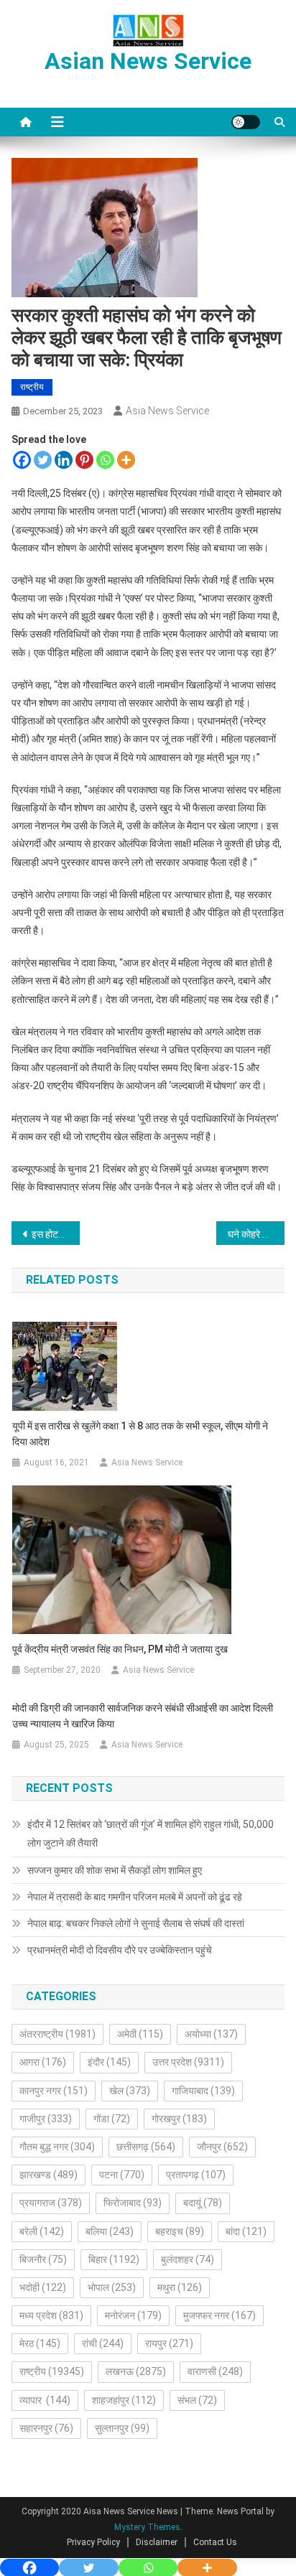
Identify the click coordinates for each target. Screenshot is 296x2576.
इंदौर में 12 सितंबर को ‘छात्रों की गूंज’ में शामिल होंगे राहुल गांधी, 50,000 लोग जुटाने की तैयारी (151, 1834)
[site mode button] (246, 122)
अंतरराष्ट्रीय (57, 2034)
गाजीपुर (46, 2119)
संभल (197, 2400)
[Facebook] (22, 460)
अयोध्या (211, 2034)
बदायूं (203, 2203)
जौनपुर (222, 2147)
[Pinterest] (84, 460)
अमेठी (140, 2034)
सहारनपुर (46, 2428)
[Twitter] (43, 460)
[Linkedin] (64, 460)
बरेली (42, 2231)
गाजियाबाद (203, 2091)
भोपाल (112, 2287)
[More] (126, 460)
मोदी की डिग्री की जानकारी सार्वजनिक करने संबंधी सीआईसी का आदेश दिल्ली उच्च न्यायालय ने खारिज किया (143, 1716)
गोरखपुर (179, 2119)
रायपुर (169, 2343)
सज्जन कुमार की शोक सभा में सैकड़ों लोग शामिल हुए (115, 1870)
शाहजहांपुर (124, 2400)
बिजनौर (43, 2259)
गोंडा (112, 2119)
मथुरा (180, 2287)
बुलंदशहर (188, 2259)
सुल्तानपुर (122, 2428)
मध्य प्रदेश (51, 2315)
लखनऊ (136, 2371)
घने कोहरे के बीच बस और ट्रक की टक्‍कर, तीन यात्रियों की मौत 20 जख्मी (256, 1234)
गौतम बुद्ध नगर (57, 2147)
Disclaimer (157, 2542)
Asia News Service (167, 411)
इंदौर (109, 2062)
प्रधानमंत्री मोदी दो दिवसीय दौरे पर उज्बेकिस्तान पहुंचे (120, 1950)
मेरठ (40, 2343)
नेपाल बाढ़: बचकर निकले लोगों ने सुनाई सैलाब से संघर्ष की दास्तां (136, 1923)
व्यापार (45, 2400)
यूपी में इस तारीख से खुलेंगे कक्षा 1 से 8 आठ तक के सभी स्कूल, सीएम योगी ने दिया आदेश (140, 1434)
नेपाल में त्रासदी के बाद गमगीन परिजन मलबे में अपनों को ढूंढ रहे (135, 1897)
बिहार (114, 2259)
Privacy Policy (93, 2542)
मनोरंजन (133, 2315)
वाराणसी (215, 2371)
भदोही (43, 2287)
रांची (103, 2343)
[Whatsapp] (105, 460)
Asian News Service (148, 61)
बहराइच (180, 2231)
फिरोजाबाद (133, 2203)
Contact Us (215, 2542)
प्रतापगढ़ (196, 2175)
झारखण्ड (48, 2175)
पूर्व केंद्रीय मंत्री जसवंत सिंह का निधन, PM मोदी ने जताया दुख (120, 1649)
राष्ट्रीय (32, 387)
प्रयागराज (51, 2203)
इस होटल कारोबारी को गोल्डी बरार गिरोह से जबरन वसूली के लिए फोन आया (56, 1234)
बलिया (110, 2231)
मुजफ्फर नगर (219, 2315)
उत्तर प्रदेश (188, 2062)
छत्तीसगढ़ (146, 2147)
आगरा (43, 2062)
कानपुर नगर (54, 2091)
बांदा (246, 2231)
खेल (130, 2091)
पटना (122, 2175)
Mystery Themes (147, 2527)
